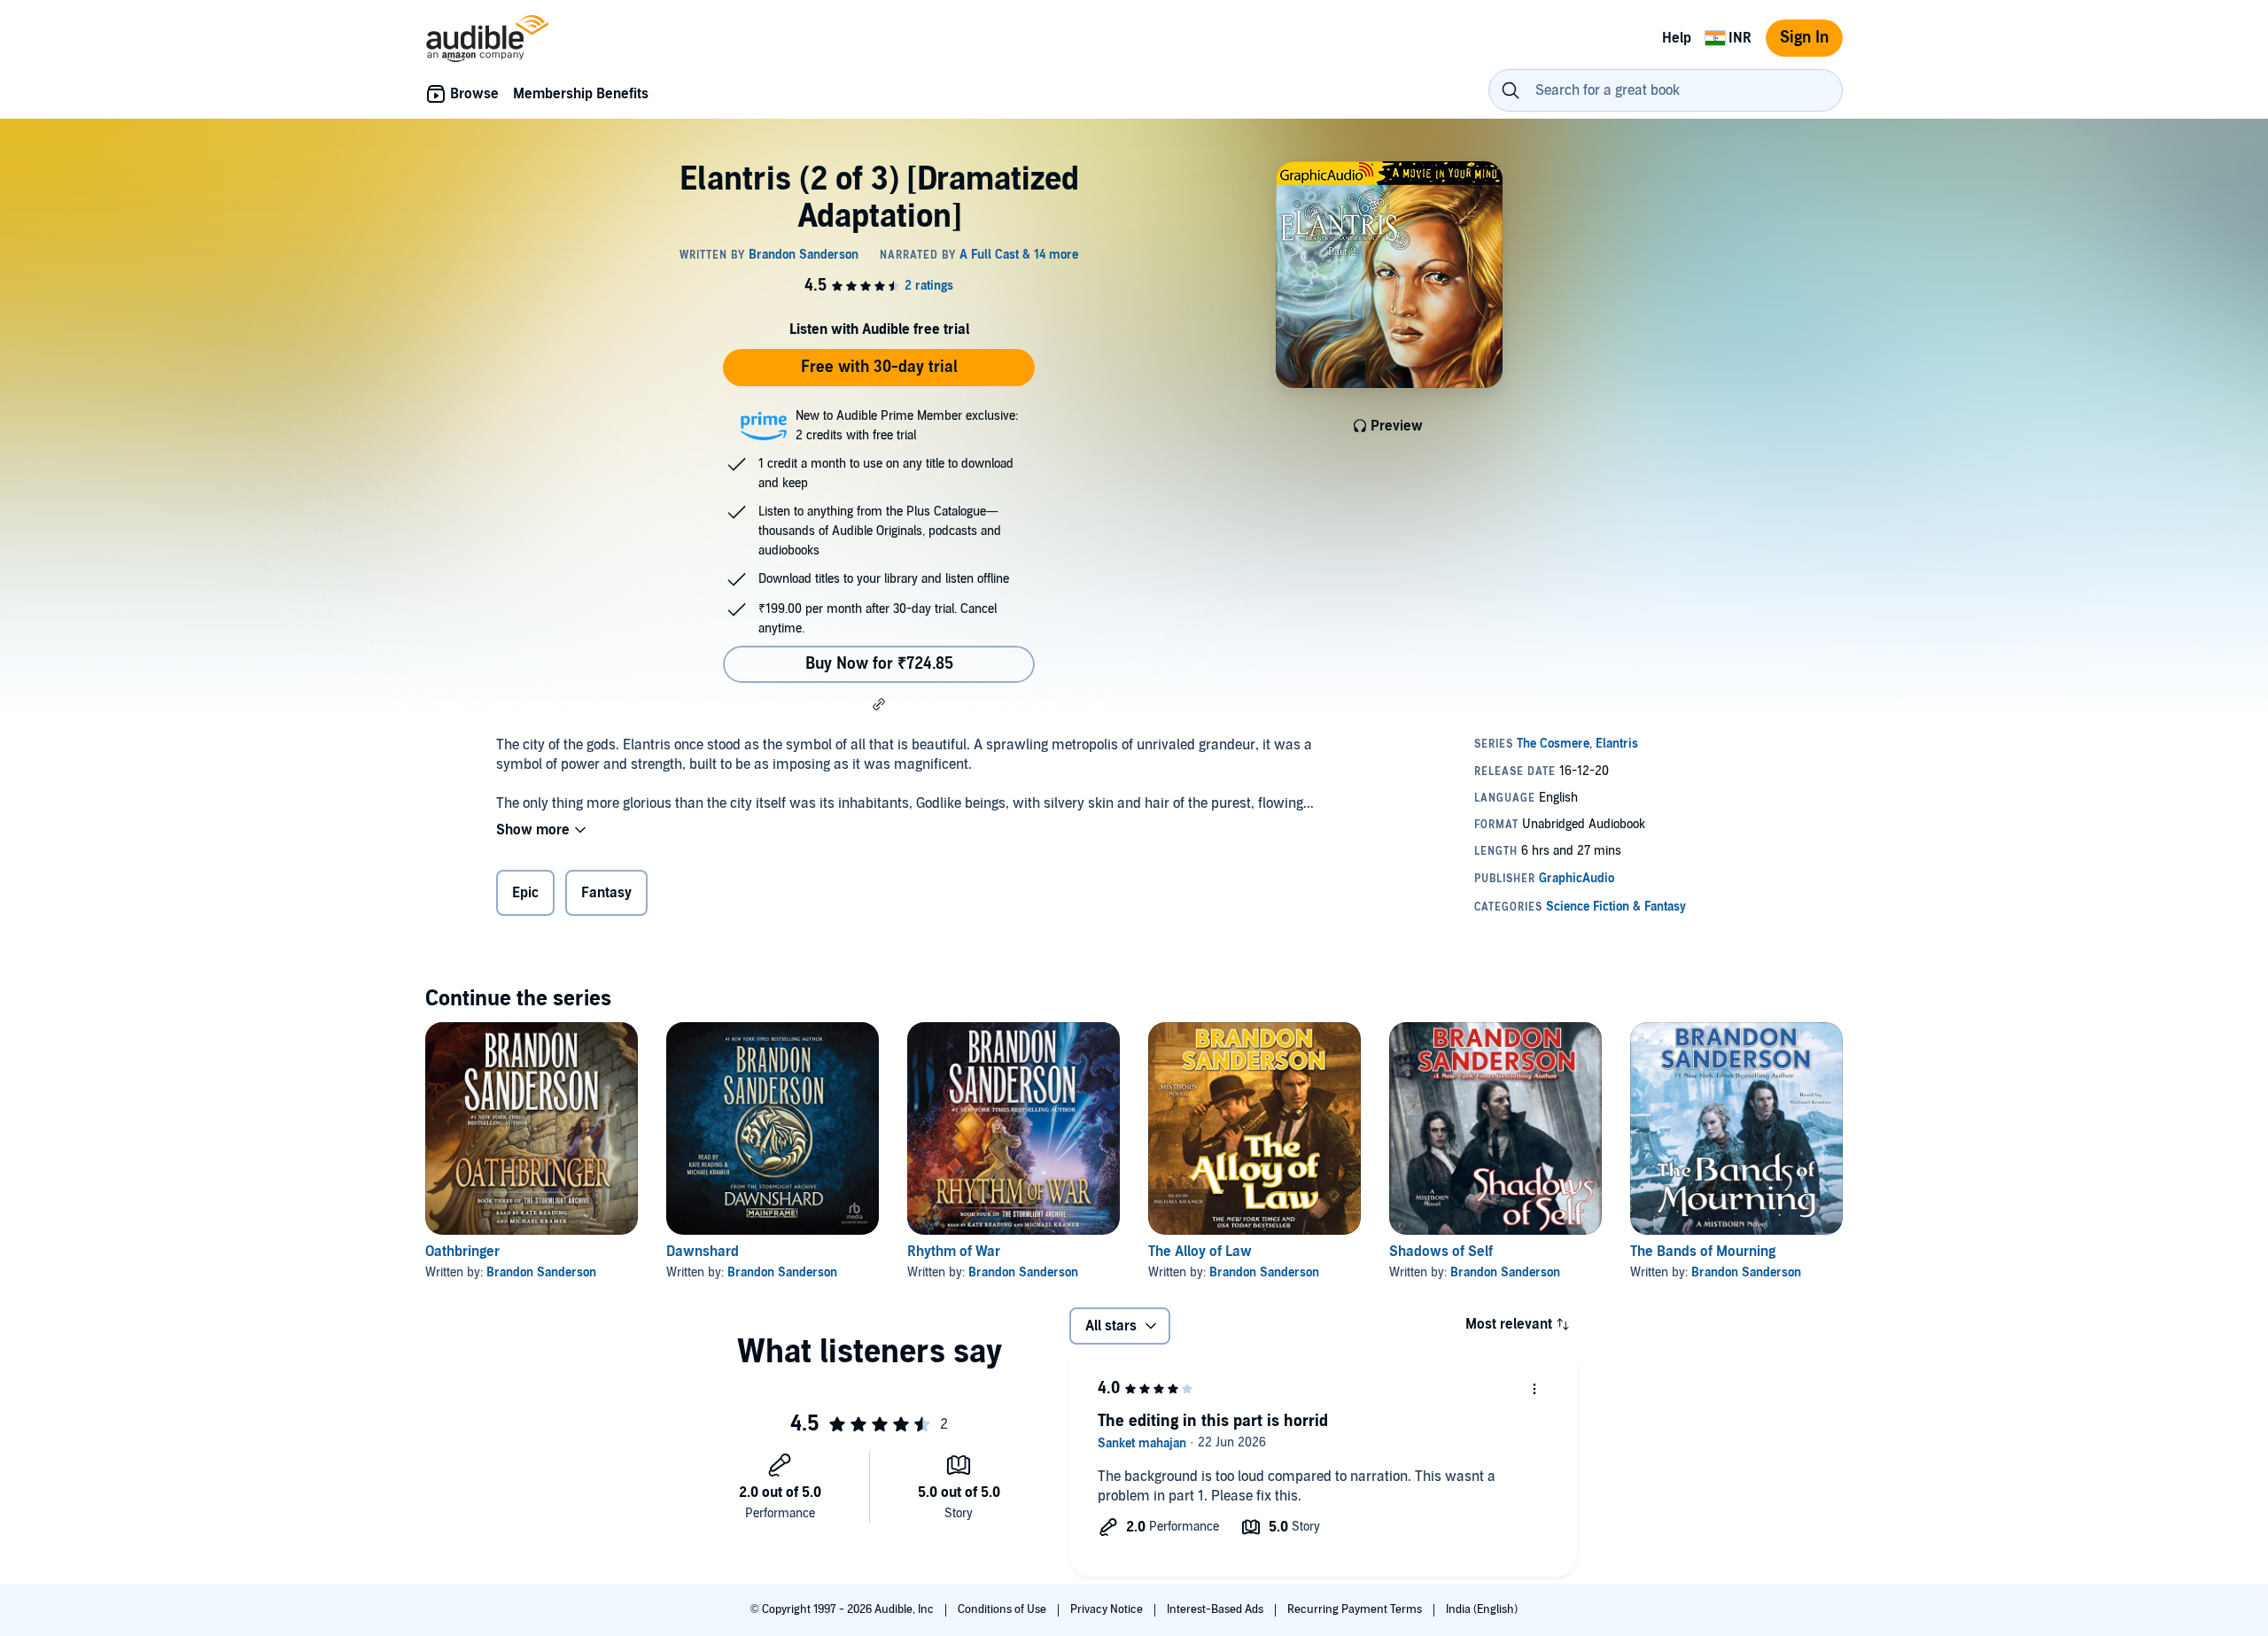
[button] (879, 704)
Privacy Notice (1108, 1609)
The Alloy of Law (1200, 1252)
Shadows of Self (1441, 1252)
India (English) (1482, 1609)
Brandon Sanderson (541, 1272)
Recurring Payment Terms (1356, 1609)
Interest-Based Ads (1216, 1609)
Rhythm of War (954, 1252)
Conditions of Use (1003, 1609)
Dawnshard (703, 1252)
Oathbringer (462, 1252)
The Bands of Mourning (1703, 1252)
